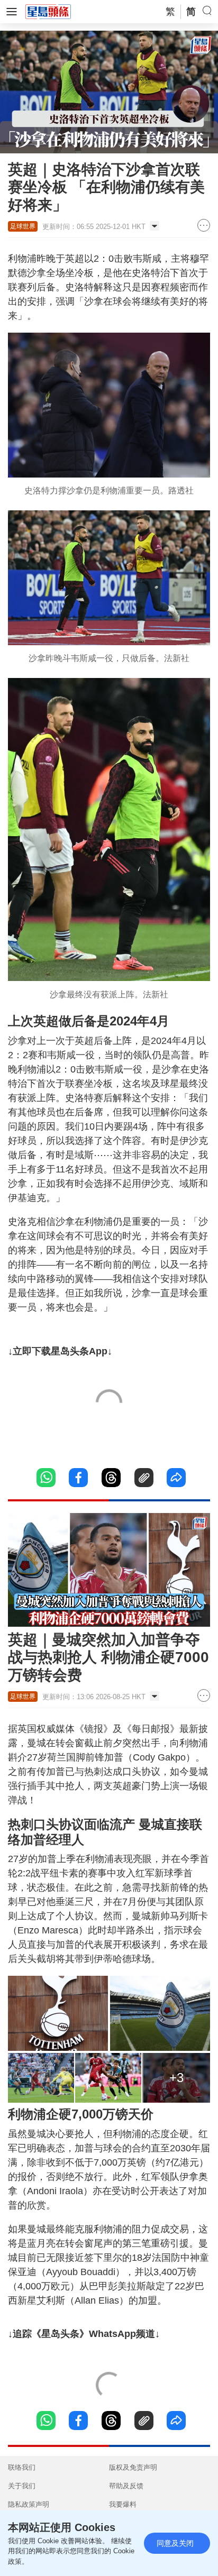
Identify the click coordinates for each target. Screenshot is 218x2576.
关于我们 (22, 2486)
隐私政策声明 (29, 2504)
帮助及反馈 (126, 2486)
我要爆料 (123, 2504)
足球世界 (23, 226)
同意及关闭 (175, 2543)
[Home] (48, 11)
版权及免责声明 (133, 2467)
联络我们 (22, 2467)
